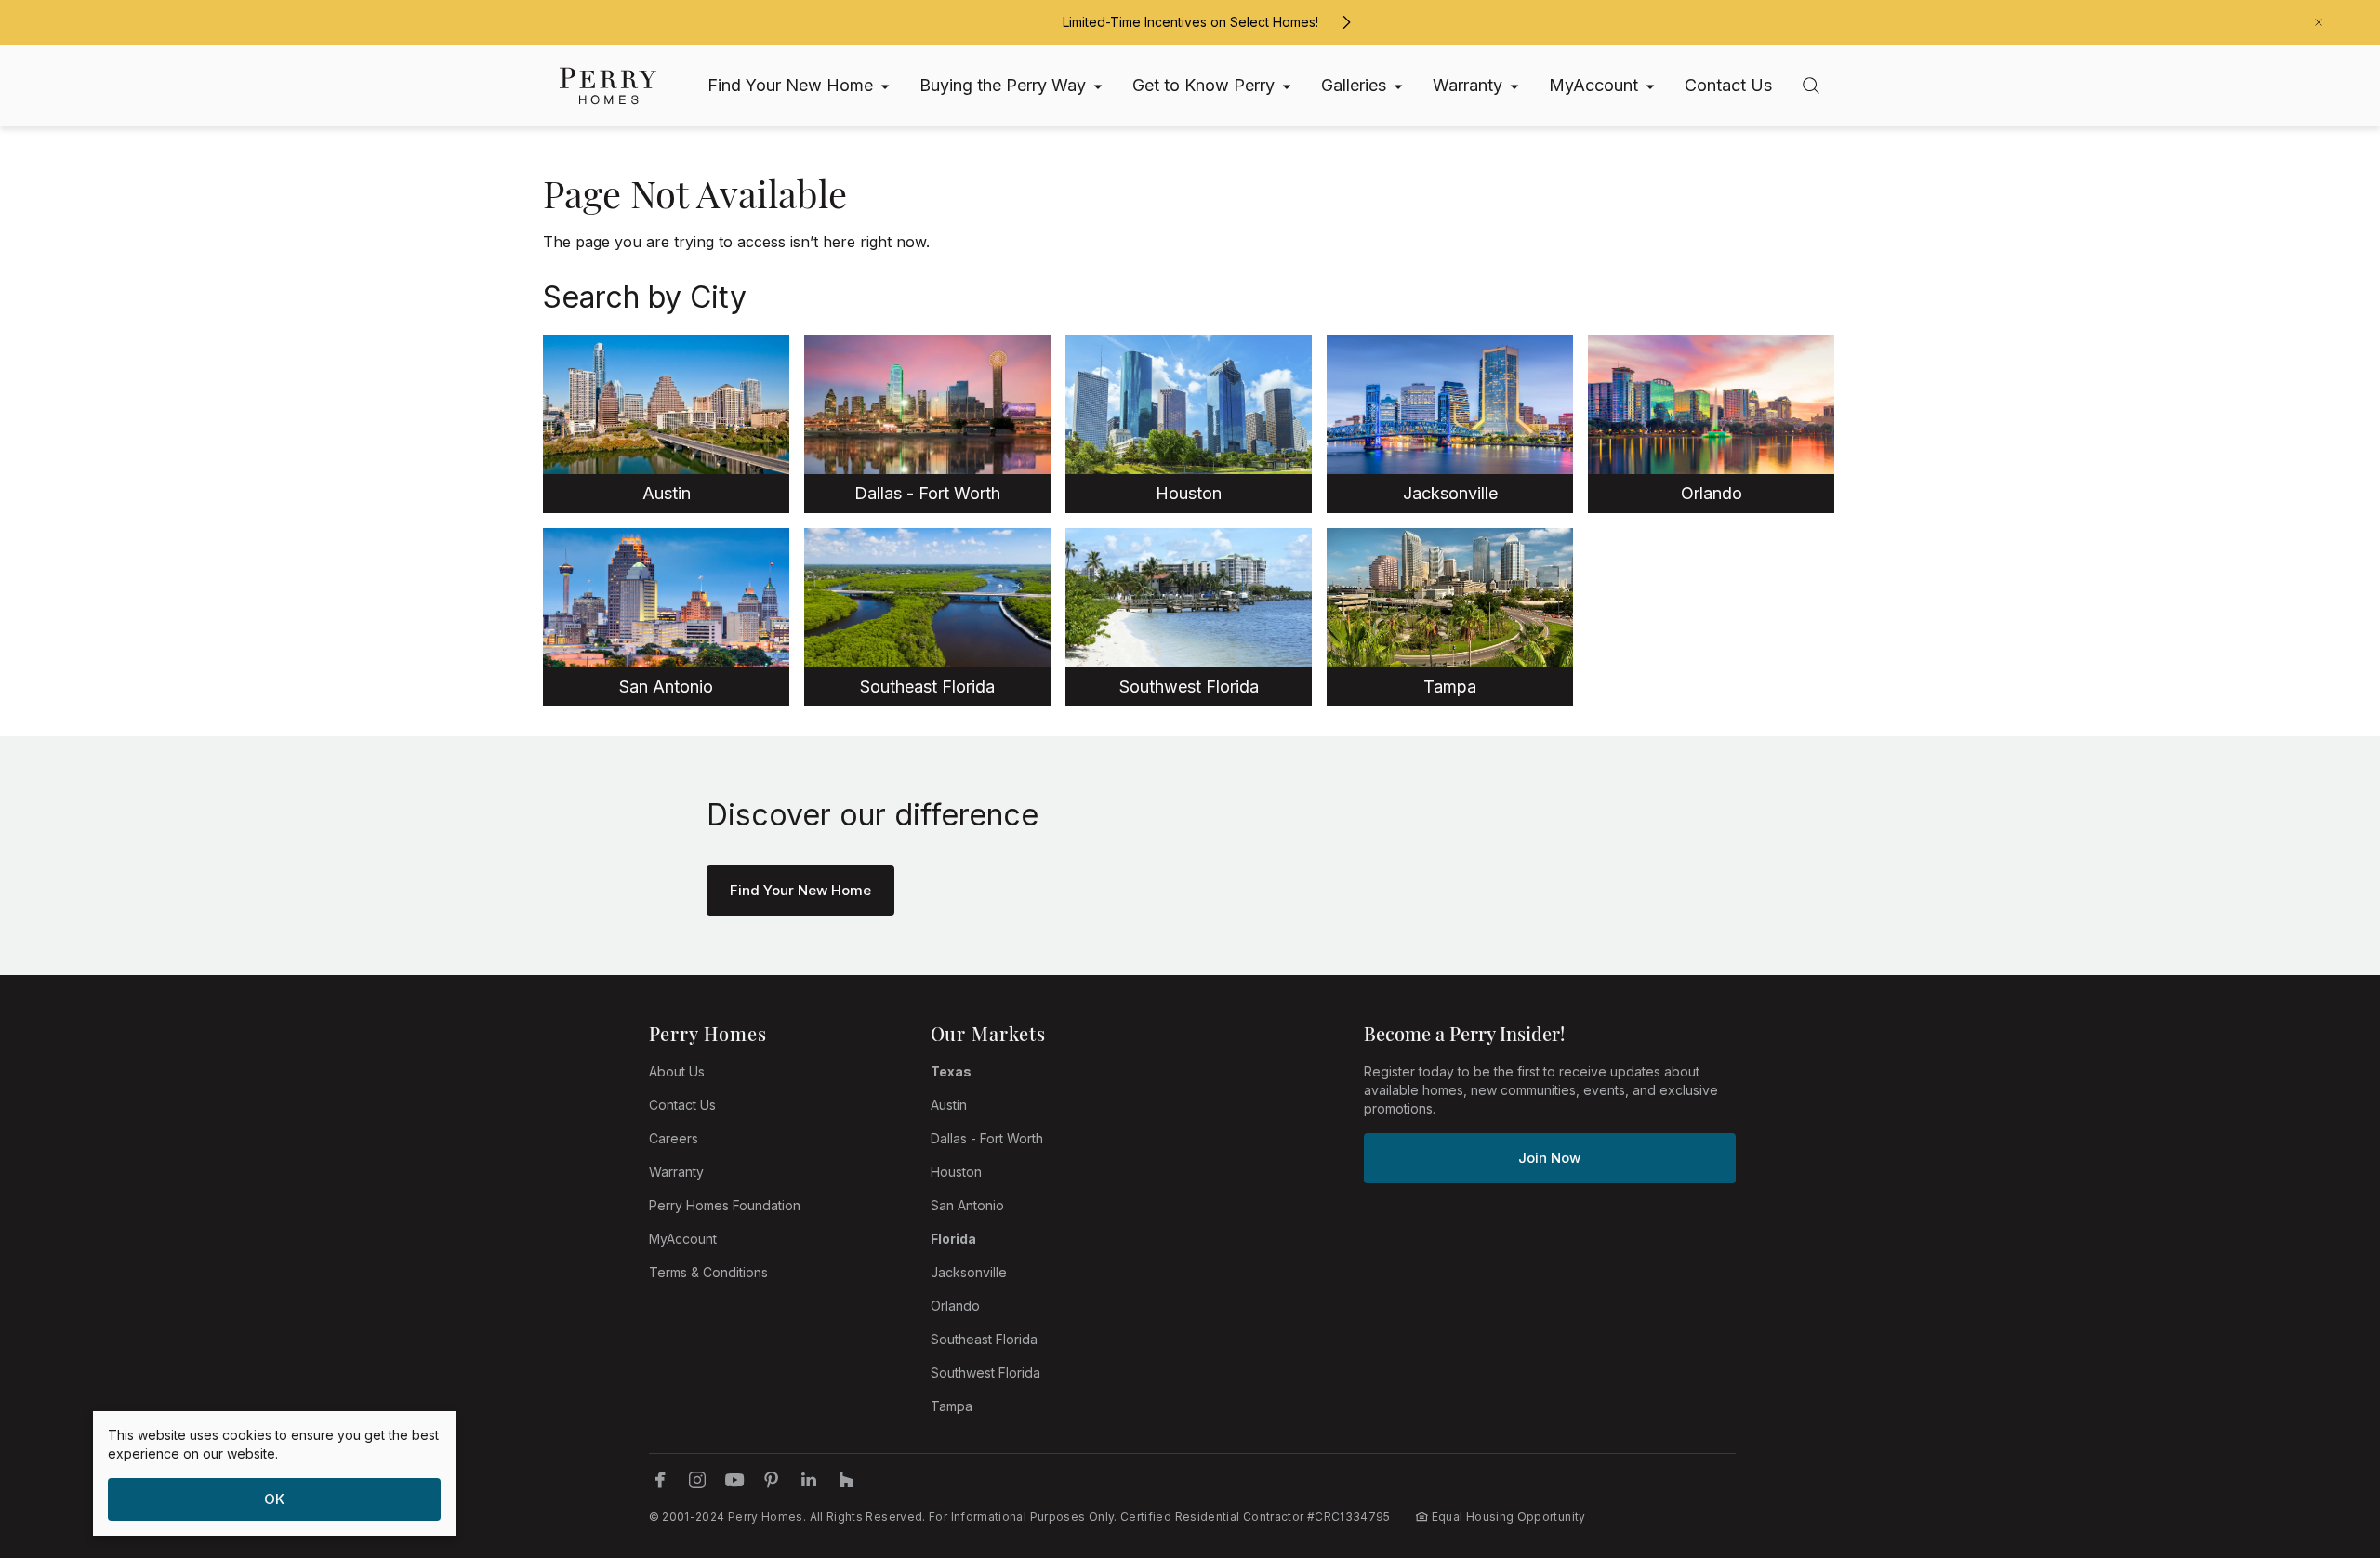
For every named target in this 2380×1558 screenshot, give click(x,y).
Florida (953, 1239)
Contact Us (682, 1105)
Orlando (955, 1306)
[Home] (608, 86)
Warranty (676, 1172)
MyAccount (683, 1239)
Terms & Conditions (708, 1272)
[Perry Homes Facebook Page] (660, 1480)
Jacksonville (969, 1272)
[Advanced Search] (1811, 86)
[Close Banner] (2319, 22)
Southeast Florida (984, 1339)
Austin (949, 1105)
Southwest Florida (985, 1373)
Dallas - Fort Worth (987, 1138)
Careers (674, 1138)
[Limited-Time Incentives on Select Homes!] (1346, 22)
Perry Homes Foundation (725, 1205)
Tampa (952, 1406)
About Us (677, 1071)
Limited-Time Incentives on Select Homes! (1190, 22)
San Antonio (967, 1205)
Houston (956, 1172)
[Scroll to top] (2324, 1442)
